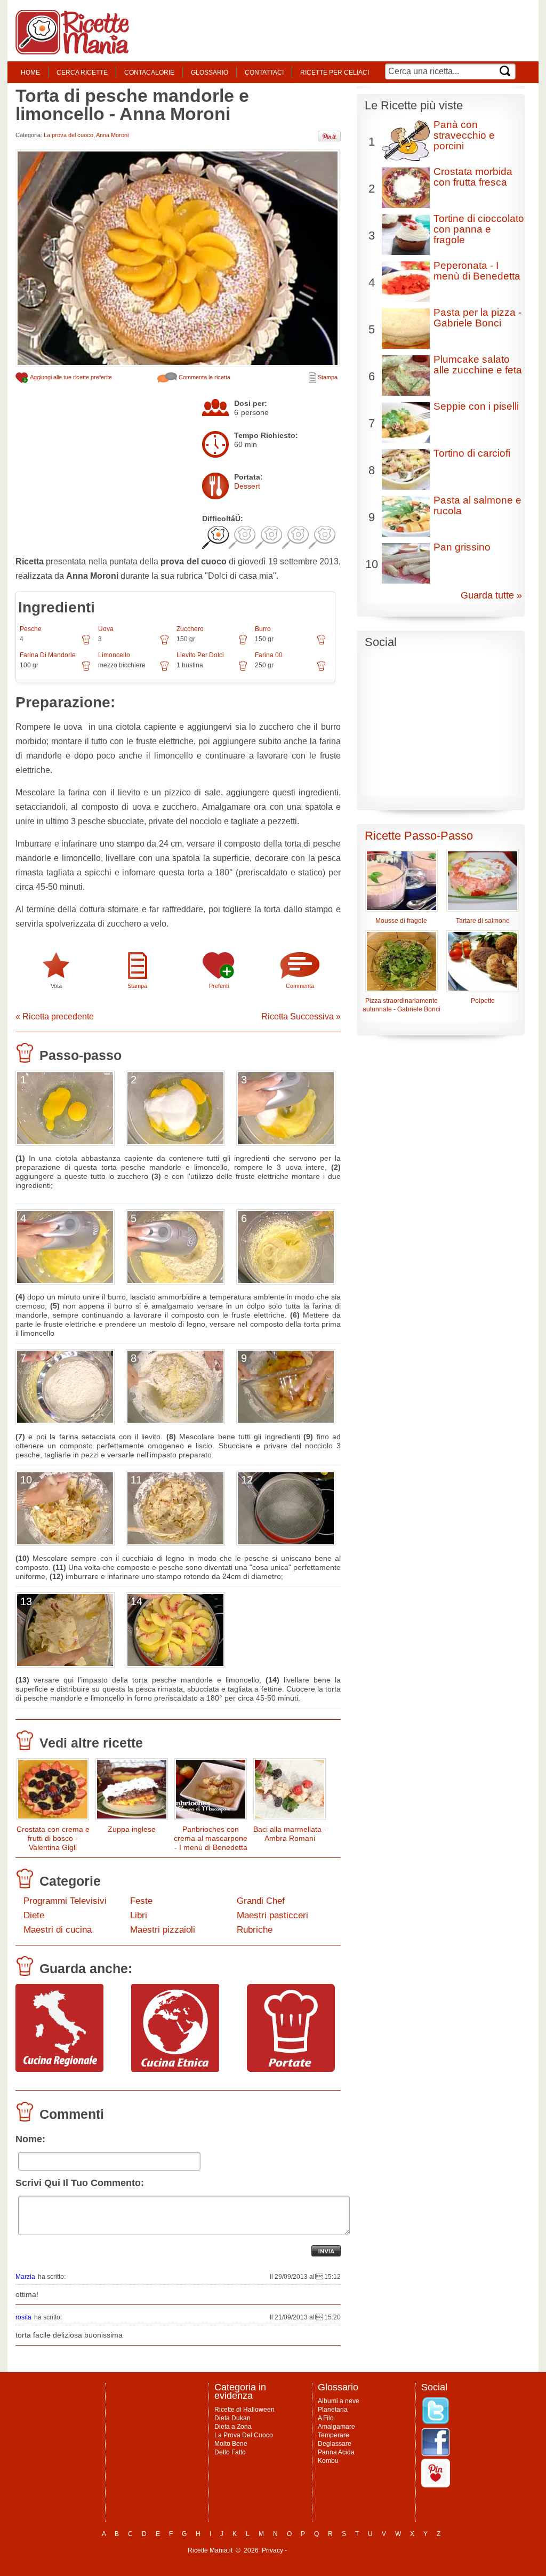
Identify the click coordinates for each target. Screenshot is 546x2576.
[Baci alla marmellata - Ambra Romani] (290, 1792)
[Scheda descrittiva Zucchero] (243, 643)
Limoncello (114, 655)
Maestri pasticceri (272, 1915)
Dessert (247, 486)
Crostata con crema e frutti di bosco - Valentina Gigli (53, 1838)
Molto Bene (231, 2444)
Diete (34, 1915)
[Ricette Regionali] (59, 2069)
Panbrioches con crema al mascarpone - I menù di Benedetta (211, 1838)
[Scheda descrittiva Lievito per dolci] (243, 669)
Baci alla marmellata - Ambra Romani (290, 1834)
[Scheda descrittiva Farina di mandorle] (86, 669)
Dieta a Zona (233, 2427)
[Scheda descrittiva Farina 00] (321, 669)
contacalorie (149, 73)
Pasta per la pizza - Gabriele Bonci (477, 318)
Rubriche (255, 1930)
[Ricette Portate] (291, 2069)
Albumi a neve (339, 2401)
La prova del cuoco (69, 135)
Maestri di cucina (58, 1930)
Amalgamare (336, 2427)
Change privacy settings (323, 2550)
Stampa (327, 377)
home (30, 73)
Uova (106, 629)
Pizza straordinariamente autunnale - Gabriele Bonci (402, 1005)
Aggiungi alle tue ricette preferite (70, 377)
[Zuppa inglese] (132, 1792)
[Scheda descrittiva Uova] (164, 643)
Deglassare (335, 2444)
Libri (139, 1915)
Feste (141, 1901)
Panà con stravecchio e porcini (464, 135)
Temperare (334, 2435)
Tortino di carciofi (472, 453)
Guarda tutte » (491, 595)
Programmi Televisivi (65, 1901)
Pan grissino (462, 547)
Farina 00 (269, 655)
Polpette (483, 1001)
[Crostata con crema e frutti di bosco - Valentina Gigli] (53, 1792)
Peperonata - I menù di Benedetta (477, 271)
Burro (263, 629)
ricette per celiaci (335, 73)
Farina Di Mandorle (48, 655)
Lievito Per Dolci (200, 655)
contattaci (264, 73)
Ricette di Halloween (244, 2410)
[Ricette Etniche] (175, 2069)
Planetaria (333, 2410)
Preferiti (219, 986)
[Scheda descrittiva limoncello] (164, 669)
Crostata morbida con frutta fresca (473, 177)
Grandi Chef (261, 1901)
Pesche (31, 629)
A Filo (326, 2418)
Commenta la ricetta (204, 377)
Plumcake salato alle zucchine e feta (478, 365)
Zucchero (190, 629)
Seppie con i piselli (476, 406)
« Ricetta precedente (55, 1016)
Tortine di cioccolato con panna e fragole (479, 229)
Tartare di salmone (483, 921)
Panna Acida (336, 2452)
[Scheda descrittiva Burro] (321, 643)
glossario (210, 73)
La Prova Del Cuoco (244, 2435)
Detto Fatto (230, 2452)
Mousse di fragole (401, 921)
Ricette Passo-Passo (419, 836)
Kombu (328, 2461)
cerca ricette (82, 73)
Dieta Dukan (232, 2418)
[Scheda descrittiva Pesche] (86, 643)
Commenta (300, 986)
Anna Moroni (112, 135)
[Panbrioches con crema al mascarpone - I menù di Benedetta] (211, 1792)
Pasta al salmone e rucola (477, 505)
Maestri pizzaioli (163, 1930)
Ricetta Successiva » (301, 1016)
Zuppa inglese (132, 1829)
